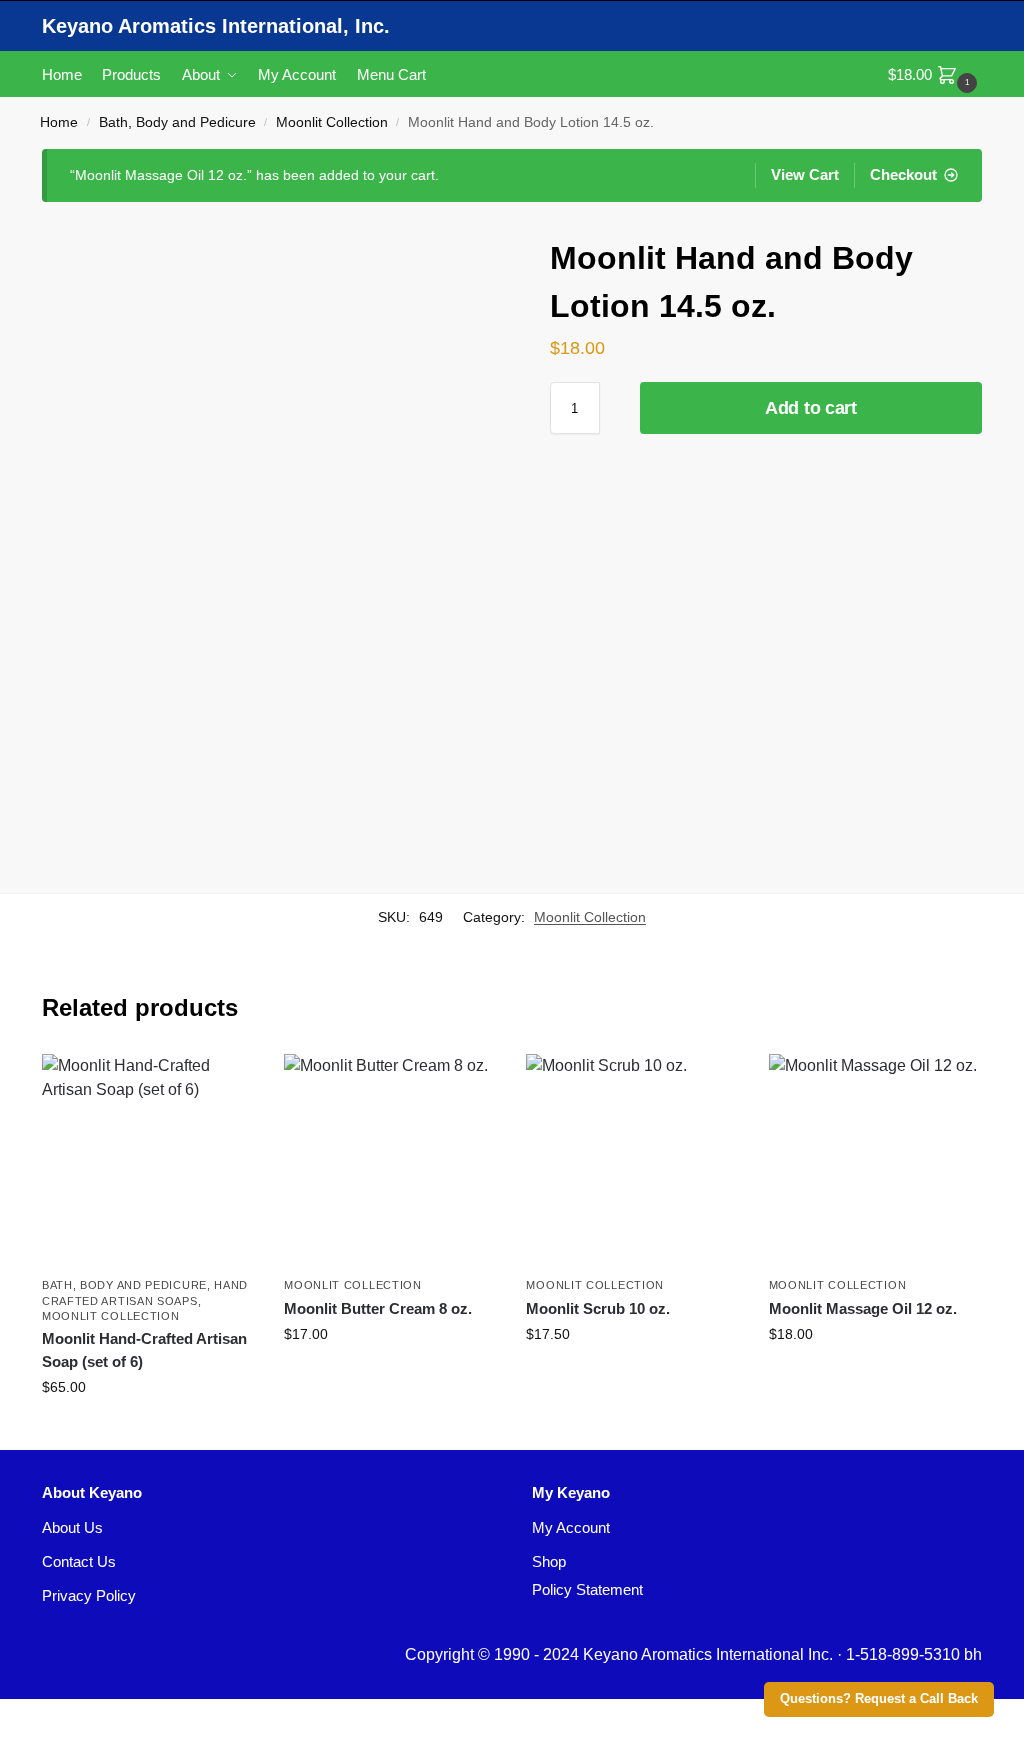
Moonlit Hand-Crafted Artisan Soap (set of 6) (144, 1350)
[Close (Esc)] (54, 1716)
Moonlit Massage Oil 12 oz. (863, 1308)
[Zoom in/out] (6, 1716)
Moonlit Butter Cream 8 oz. (378, 1308)
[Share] (38, 1716)
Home (59, 122)
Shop (549, 1561)
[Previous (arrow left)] (6, 1740)
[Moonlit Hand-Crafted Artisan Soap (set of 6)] (148, 1160)
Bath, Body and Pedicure (177, 122)
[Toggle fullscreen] (22, 1716)
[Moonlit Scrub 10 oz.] (632, 1160)
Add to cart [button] (148, 1430)
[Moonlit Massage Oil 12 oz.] (875, 1160)
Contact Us (79, 1561)
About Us (72, 1527)
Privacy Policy (89, 1595)
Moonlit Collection (332, 122)
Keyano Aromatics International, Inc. (216, 26)
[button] (935, 74)
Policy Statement (587, 1589)
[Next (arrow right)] (22, 1740)
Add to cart (811, 408)
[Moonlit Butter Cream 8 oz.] (390, 1160)
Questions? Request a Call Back (879, 1699)
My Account (571, 1527)
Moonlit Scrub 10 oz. (598, 1308)
